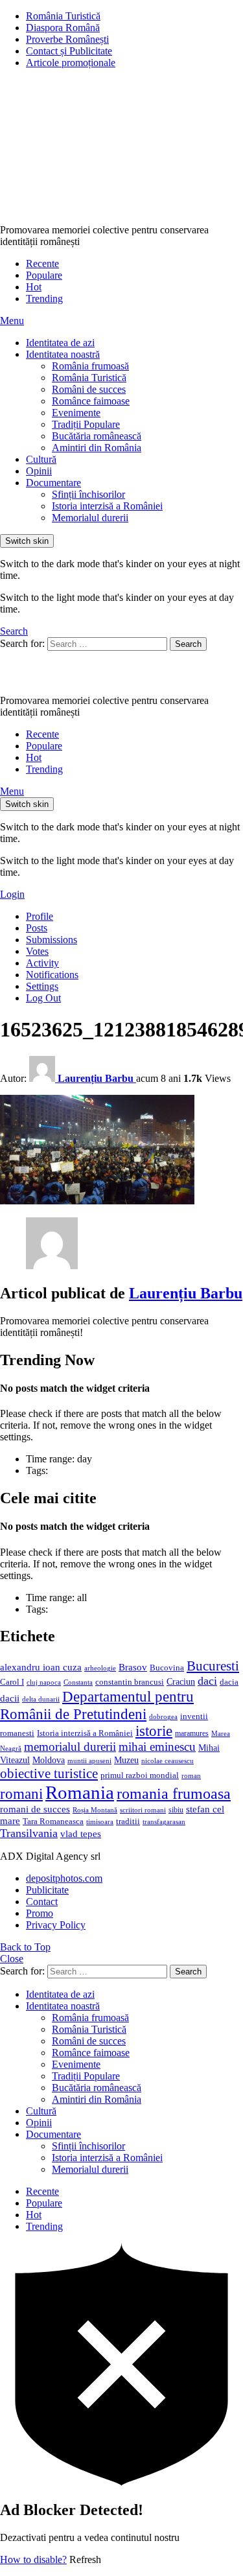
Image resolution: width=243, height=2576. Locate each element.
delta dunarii (41, 1699)
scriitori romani (143, 1810)
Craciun (181, 1682)
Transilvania (29, 1833)
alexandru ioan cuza (41, 1667)
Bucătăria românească (97, 436)
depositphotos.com (64, 1878)
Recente (42, 263)
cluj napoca (44, 1682)
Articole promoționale (71, 63)
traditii (128, 1821)
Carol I (12, 1682)
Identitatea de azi (60, 343)
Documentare (53, 483)
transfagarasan (164, 1822)
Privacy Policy (56, 1925)
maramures (192, 1733)
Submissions (52, 940)
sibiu (176, 1810)
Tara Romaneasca (53, 1821)
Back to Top (25, 1947)
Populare (44, 275)
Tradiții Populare (86, 424)
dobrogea (163, 1717)
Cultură (41, 459)
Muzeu (126, 1760)
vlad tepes (81, 1834)
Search (188, 644)
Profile (40, 916)
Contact (42, 1902)
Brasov (133, 1667)
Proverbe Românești (67, 39)
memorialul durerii (70, 1747)
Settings (42, 986)
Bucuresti (213, 1666)
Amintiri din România (97, 448)
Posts (37, 928)
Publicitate (47, 1890)
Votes (37, 951)
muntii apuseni (89, 1761)
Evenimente (76, 413)
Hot (34, 287)
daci (207, 1681)
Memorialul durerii (90, 518)
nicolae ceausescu (168, 1761)
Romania (80, 1792)
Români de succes (89, 389)
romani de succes (35, 1809)
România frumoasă (90, 366)
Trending (44, 299)
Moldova (49, 1760)
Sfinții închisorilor (88, 494)
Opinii (39, 471)
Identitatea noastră (63, 354)
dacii (10, 1698)
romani (21, 1794)
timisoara (100, 1822)
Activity (42, 963)
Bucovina (167, 1668)
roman (191, 1775)
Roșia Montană (95, 1810)
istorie (154, 1731)
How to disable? (33, 2559)
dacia (229, 1682)
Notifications (52, 975)
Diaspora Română (63, 28)
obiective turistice (49, 1774)
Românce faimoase (91, 401)
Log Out (43, 998)
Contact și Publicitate (69, 51)
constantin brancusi (130, 1682)
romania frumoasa (174, 1793)
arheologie (100, 1668)
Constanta (78, 1682)
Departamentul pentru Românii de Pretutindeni (97, 1705)
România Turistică (63, 16)
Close (12, 1959)
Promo (40, 1913)
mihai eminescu (157, 1747)
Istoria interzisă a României (107, 506)
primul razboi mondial (140, 1775)
